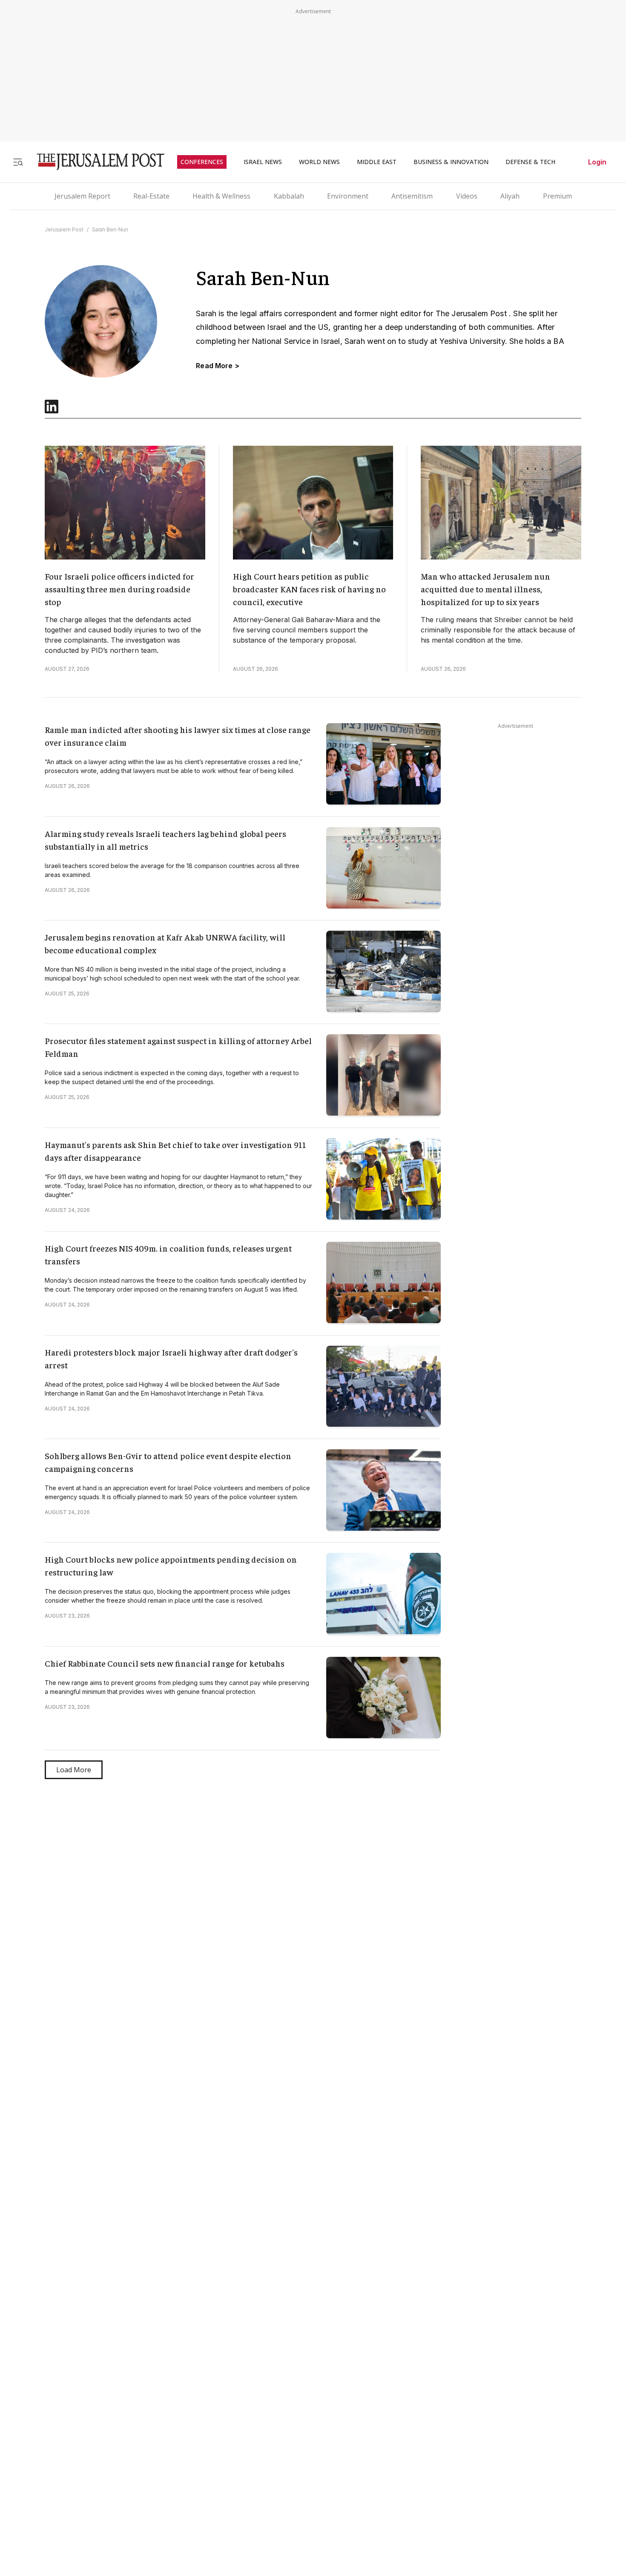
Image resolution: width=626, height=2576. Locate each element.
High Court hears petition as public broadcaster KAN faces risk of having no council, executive (309, 589)
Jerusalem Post (64, 229)
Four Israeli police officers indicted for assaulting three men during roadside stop (119, 589)
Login (597, 162)
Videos (467, 196)
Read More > (218, 366)
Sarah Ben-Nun (110, 229)
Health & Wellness (221, 196)
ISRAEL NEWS (263, 162)
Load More (74, 1770)
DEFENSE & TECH (530, 162)
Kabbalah (289, 196)
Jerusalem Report (82, 196)
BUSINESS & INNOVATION (451, 162)
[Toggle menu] (18, 162)
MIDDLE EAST (377, 162)
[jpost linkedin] (52, 411)
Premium (557, 196)
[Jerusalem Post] (95, 162)
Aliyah (510, 196)
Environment (348, 196)
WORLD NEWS (319, 162)
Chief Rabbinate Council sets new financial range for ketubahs (165, 1663)
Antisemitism (412, 196)
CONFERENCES (202, 162)
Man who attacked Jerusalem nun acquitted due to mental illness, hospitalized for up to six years (485, 589)
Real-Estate (151, 196)
